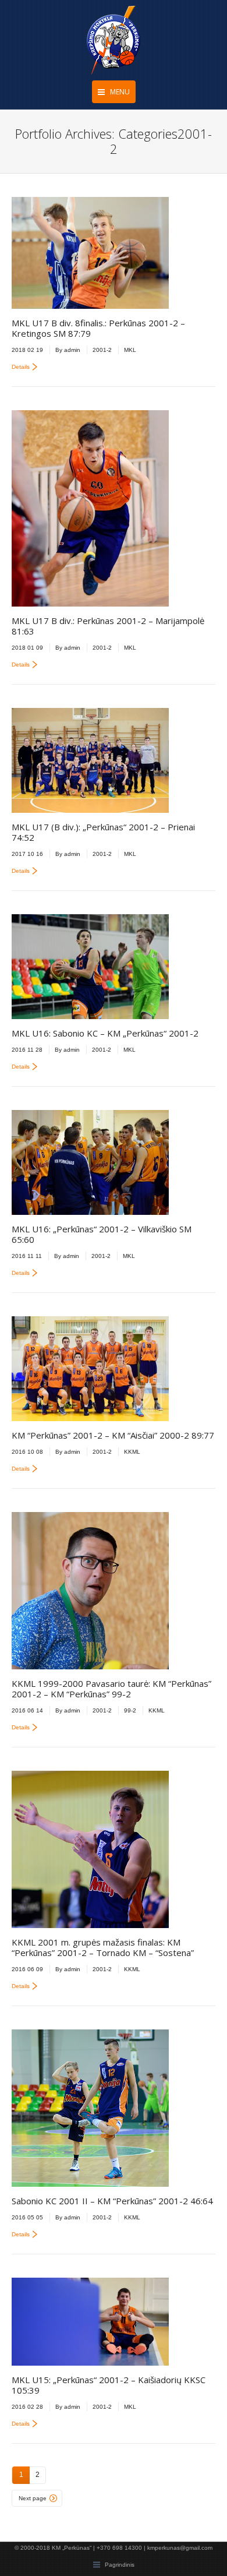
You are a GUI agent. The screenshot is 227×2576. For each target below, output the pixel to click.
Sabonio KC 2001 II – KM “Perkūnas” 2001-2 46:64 (112, 2201)
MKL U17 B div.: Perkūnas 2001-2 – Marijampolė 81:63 (108, 626)
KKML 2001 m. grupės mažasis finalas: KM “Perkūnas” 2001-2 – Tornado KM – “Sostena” (103, 1947)
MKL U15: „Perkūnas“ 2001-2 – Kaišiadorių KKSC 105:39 (109, 2385)
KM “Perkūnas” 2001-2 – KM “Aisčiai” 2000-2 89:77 (113, 1435)
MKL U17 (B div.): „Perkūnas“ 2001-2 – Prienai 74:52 (103, 832)
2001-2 (102, 350)
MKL (130, 350)
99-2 (130, 1710)
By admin (68, 350)
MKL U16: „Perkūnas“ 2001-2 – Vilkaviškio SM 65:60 (102, 1234)
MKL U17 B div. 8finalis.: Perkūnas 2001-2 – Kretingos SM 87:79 (98, 328)
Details (21, 367)
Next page (33, 2498)
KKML (132, 1452)
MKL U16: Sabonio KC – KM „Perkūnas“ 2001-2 (105, 1033)
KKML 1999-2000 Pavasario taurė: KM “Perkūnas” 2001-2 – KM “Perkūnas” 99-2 (111, 1689)
